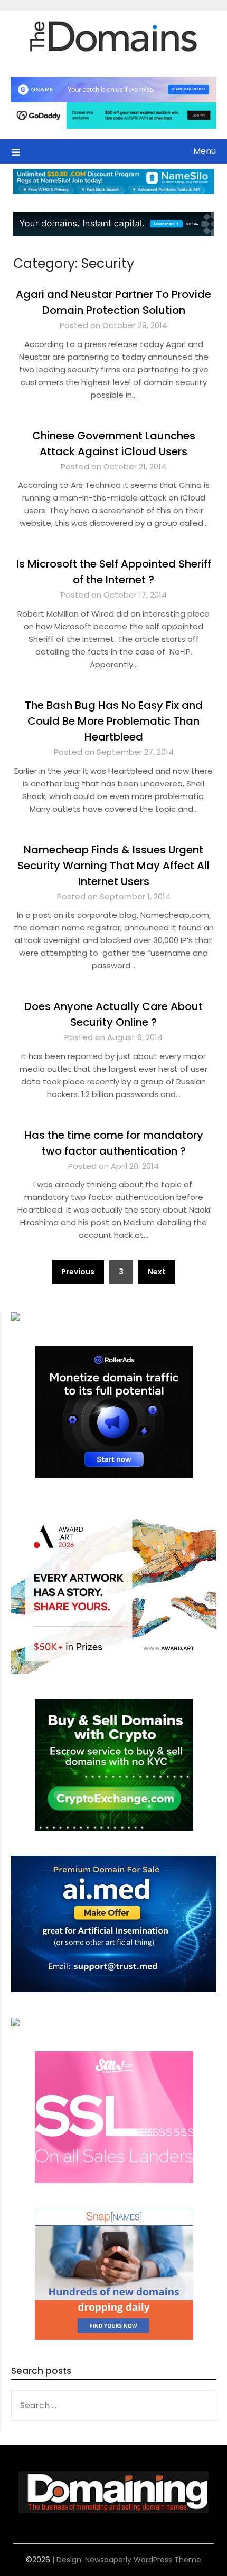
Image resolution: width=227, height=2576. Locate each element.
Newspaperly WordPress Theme (143, 2560)
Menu (205, 151)
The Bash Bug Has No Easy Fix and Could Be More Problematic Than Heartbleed (114, 721)
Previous (78, 1272)
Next (157, 1272)
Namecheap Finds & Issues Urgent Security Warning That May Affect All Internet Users (113, 866)
